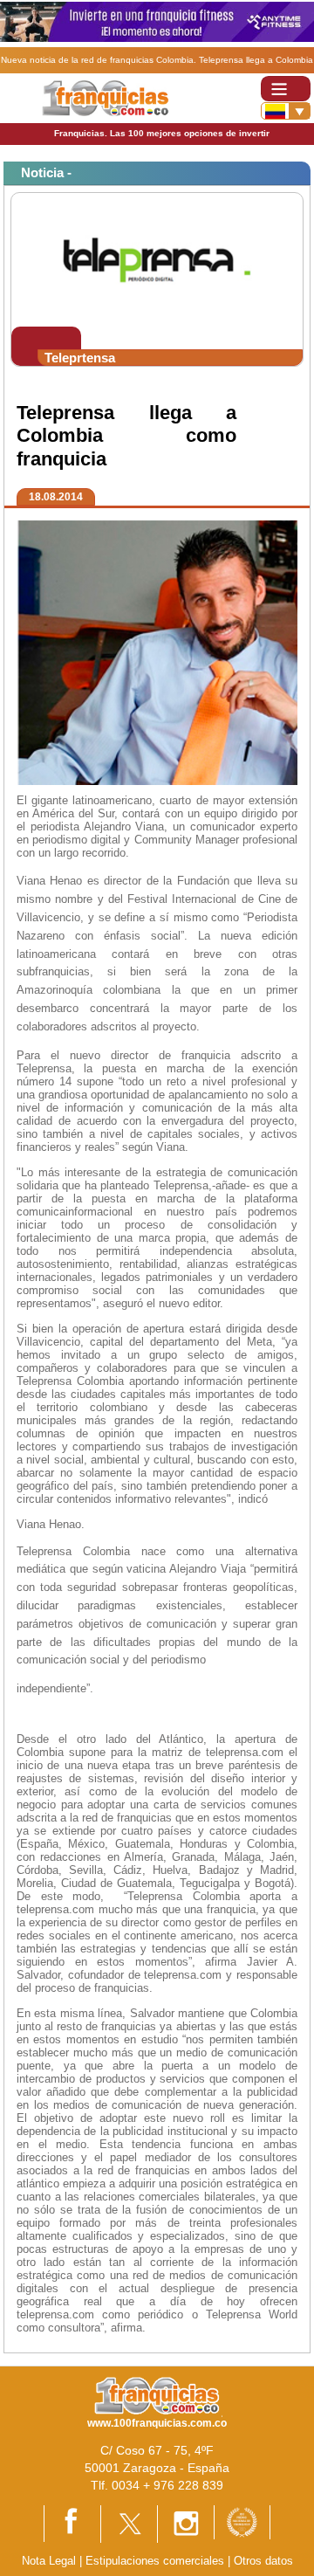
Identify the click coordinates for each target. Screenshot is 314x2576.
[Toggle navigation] (286, 89)
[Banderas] (286, 111)
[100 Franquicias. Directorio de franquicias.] (105, 97)
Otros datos (263, 2561)
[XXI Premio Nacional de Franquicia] (242, 2521)
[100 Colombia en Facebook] (72, 2523)
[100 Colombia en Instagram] (186, 2523)
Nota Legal (49, 2561)
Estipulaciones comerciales (157, 2561)
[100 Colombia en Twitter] (129, 2523)
